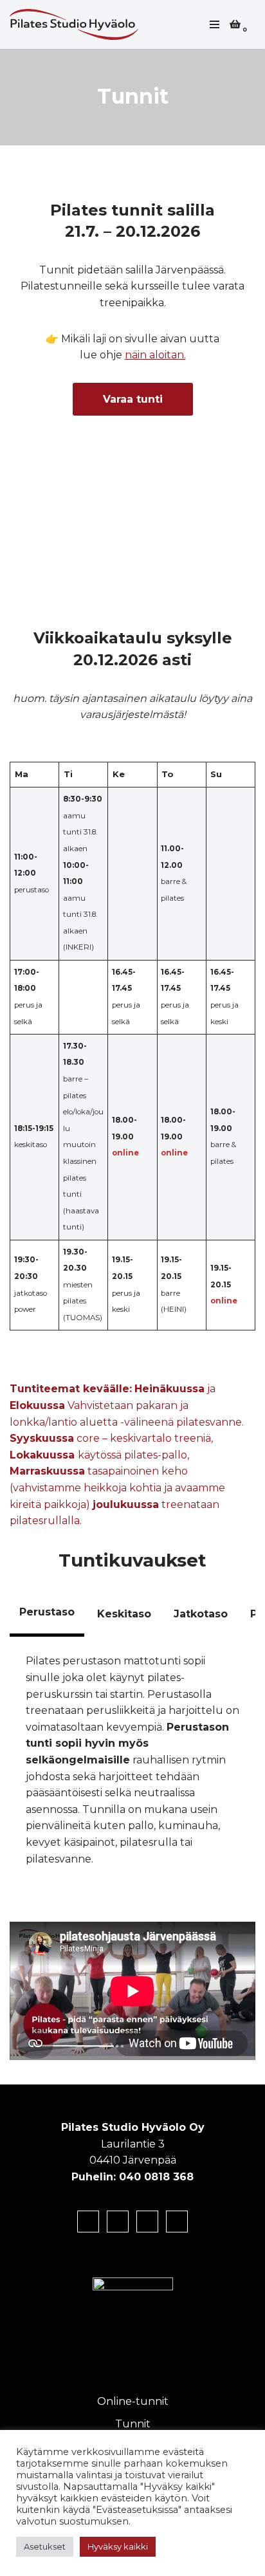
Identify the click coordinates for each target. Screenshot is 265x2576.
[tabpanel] (132, 1760)
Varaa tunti (133, 399)
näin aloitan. (155, 355)
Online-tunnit (133, 2401)
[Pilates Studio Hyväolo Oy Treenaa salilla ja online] (77, 24)
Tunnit (133, 2424)
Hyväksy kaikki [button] (118, 2546)
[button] (240, 472)
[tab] (47, 1614)
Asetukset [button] (45, 2546)
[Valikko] (215, 24)
